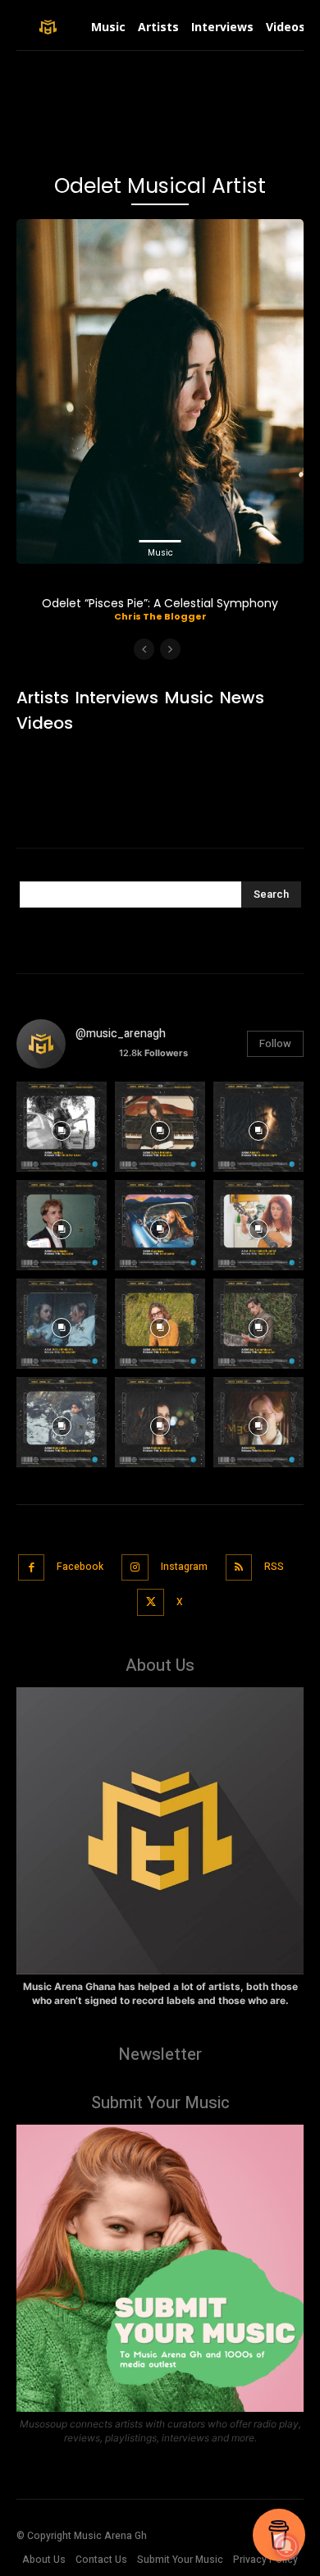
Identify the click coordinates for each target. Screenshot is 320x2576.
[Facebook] (32, 1568)
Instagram (184, 1567)
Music (160, 553)
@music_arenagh (121, 1034)
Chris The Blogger (160, 616)
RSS (274, 1567)
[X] (151, 1602)
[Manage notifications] (286, 2546)
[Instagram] (135, 1568)
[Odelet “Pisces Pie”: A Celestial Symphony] (160, 391)
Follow (275, 1043)
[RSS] (239, 1568)
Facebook (80, 1567)
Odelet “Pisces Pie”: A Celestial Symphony (160, 603)
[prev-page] (144, 649)
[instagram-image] (62, 1127)
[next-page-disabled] (170, 649)
